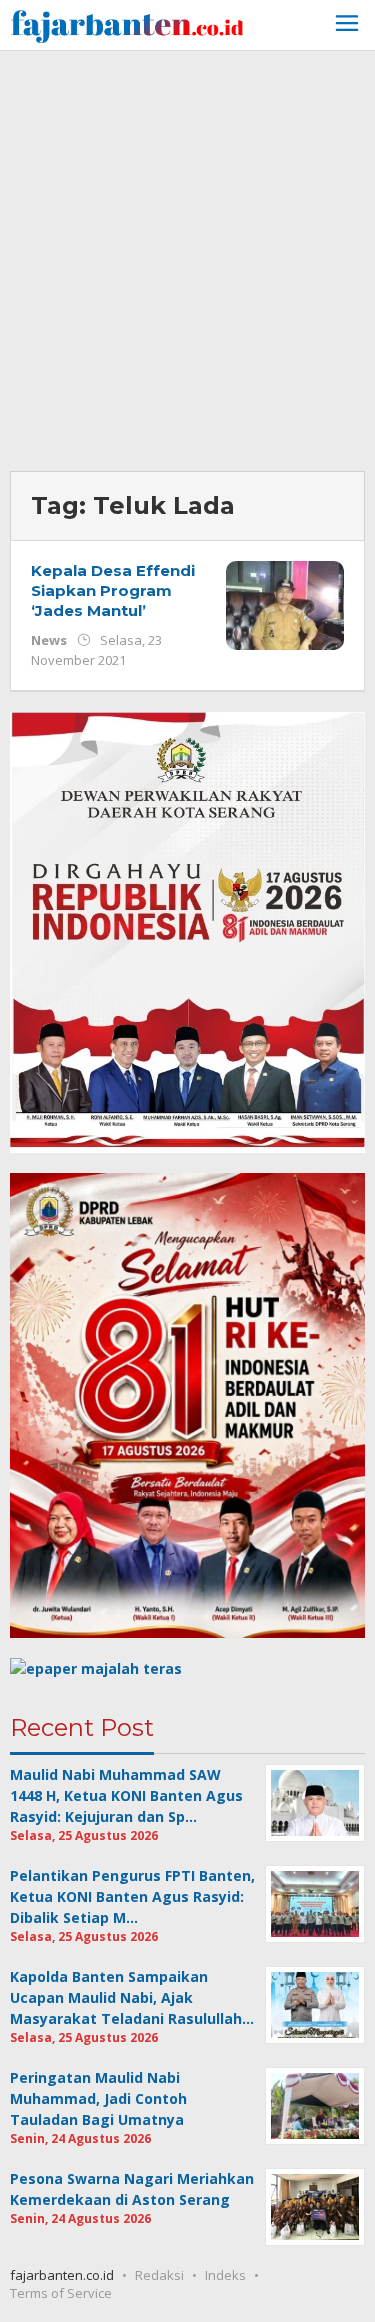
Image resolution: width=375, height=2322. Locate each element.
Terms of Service (61, 2293)
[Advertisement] (187, 258)
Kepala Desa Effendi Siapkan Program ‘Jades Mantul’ (113, 590)
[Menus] (347, 25)
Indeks (225, 2275)
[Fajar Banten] (127, 23)
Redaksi (159, 2275)
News (49, 640)
